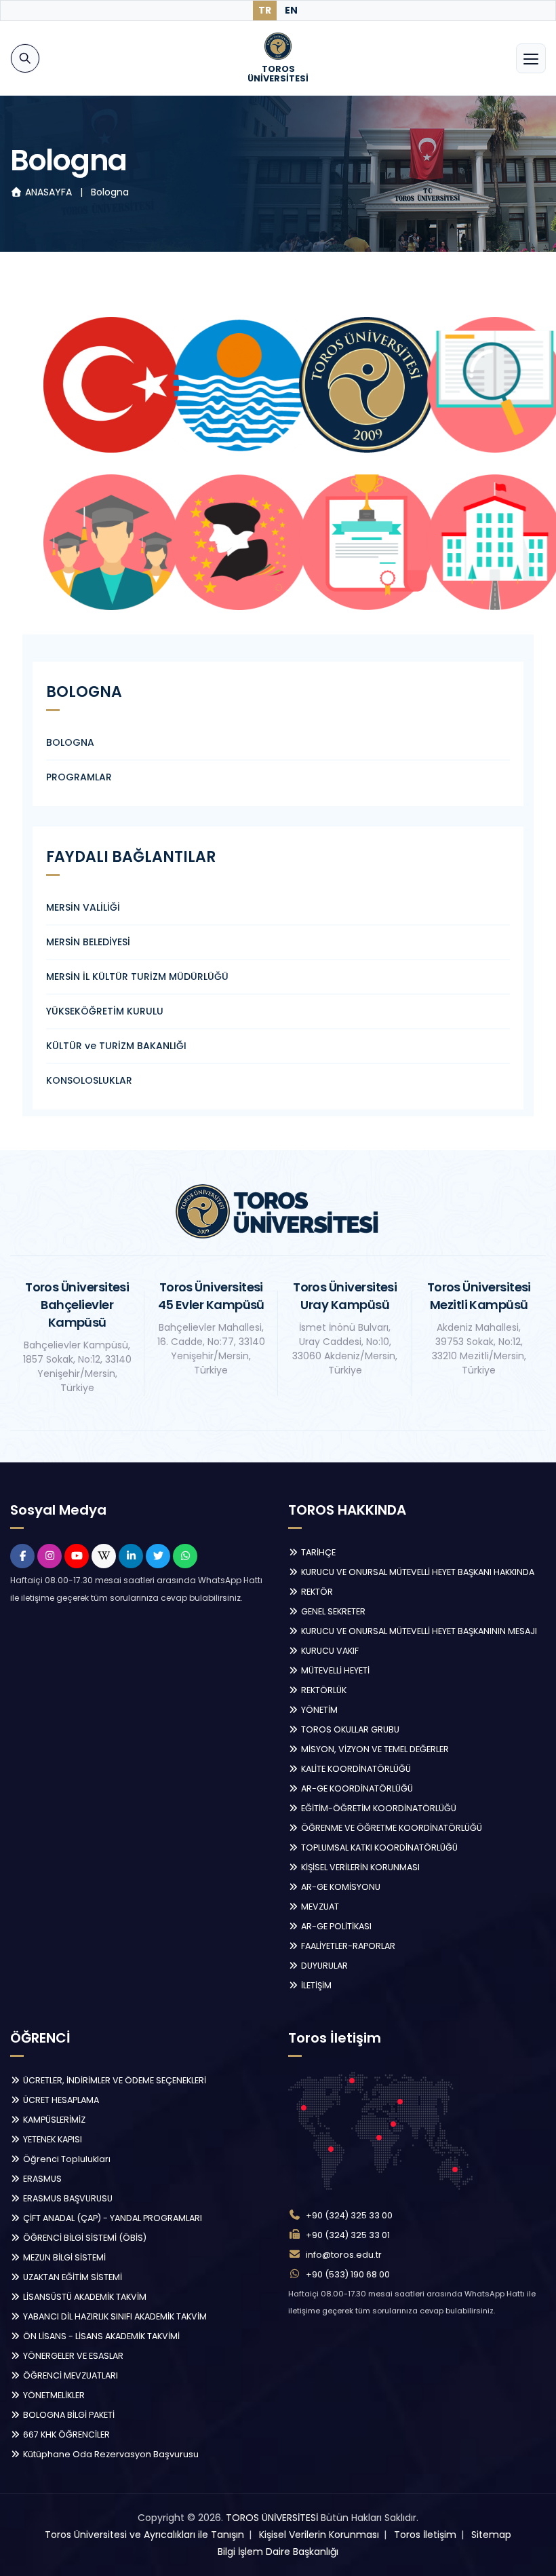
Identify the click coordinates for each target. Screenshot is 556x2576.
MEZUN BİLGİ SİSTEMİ (63, 2257)
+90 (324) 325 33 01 (348, 2235)
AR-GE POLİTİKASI (335, 1926)
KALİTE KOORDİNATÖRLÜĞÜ (355, 1769)
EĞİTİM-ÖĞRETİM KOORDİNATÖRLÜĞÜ (378, 1808)
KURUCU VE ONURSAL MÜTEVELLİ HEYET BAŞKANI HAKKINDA (417, 1572)
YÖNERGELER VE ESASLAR (72, 2356)
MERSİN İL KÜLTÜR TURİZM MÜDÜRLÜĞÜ (137, 977)
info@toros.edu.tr (344, 2255)
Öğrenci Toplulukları (66, 2159)
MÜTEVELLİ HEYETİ (334, 1670)
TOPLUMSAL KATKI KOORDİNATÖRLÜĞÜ (378, 1848)
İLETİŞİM (315, 1985)
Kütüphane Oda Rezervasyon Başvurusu (110, 2454)
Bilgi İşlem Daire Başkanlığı (278, 2552)
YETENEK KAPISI (52, 2139)
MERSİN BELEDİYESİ (88, 942)
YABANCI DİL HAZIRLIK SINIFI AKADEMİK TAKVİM (114, 2316)
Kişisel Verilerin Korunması (319, 2535)
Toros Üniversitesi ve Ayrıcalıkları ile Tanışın (144, 2535)
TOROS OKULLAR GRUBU (349, 1729)
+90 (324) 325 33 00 (349, 2215)
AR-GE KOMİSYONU (340, 1887)
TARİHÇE (317, 1552)
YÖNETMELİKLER (53, 2395)
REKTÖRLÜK (323, 1690)
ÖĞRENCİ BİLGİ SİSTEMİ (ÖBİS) (84, 2238)
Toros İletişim (425, 2535)
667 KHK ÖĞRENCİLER (65, 2435)
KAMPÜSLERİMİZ (53, 2120)
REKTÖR (316, 1592)
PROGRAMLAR (79, 777)
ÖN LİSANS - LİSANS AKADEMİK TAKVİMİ (100, 2336)
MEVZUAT (319, 1907)
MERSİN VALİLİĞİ (83, 907)
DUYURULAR (323, 1966)
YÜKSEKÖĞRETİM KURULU (105, 1011)
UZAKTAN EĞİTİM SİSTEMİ (72, 2277)
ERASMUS (41, 2179)
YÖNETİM (318, 1710)
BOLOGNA (70, 742)
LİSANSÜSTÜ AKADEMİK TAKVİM (84, 2297)
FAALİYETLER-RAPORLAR (347, 1946)
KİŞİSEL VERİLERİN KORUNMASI (359, 1867)
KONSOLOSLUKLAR (89, 1080)
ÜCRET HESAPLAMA (60, 2100)
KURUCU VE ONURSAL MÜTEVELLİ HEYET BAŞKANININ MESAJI (418, 1631)
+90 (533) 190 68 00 (348, 2274)
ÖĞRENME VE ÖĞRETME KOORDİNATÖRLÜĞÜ (391, 1828)
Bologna (110, 192)
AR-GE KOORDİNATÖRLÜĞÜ (356, 1788)
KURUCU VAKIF (329, 1651)
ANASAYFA (48, 192)
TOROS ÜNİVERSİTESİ (272, 2518)
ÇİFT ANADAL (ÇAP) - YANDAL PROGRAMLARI (112, 2218)
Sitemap (491, 2535)
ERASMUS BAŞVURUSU (67, 2198)
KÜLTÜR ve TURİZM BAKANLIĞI (116, 1046)
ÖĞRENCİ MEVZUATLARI (69, 2375)
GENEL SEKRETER (332, 1611)
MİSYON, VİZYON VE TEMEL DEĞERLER (374, 1749)
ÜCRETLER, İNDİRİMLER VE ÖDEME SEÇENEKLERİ (114, 2080)
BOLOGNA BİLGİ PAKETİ (68, 2415)
